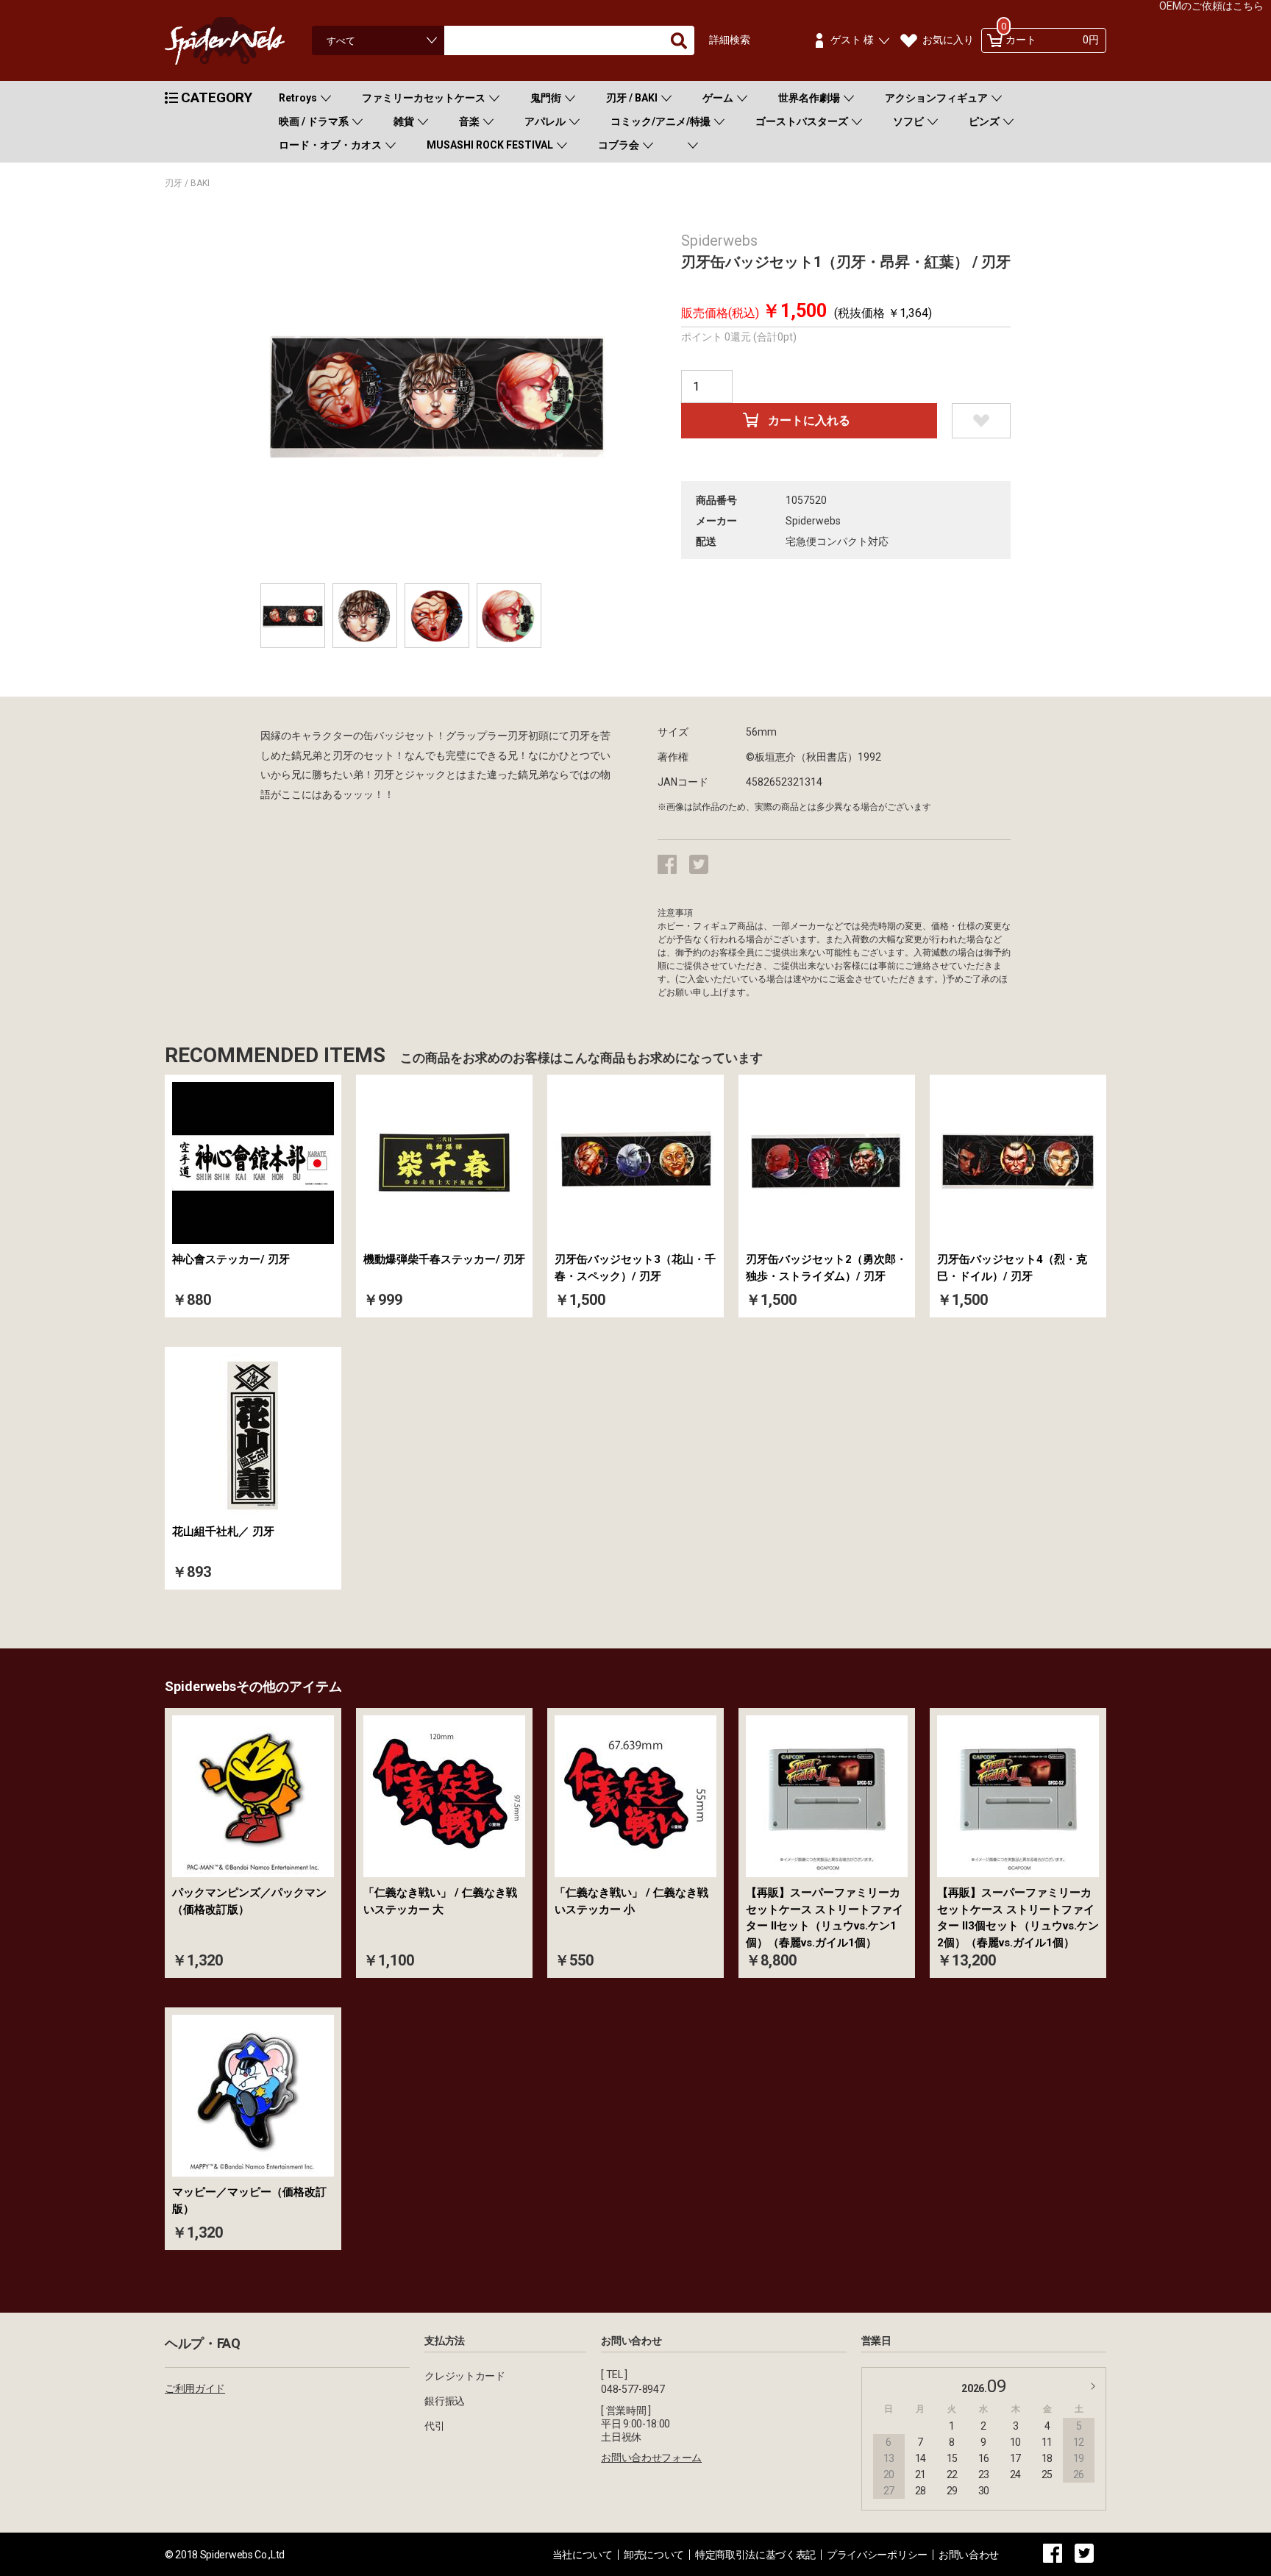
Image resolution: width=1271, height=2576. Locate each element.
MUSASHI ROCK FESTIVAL (490, 145)
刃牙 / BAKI (632, 98)
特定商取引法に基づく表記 (755, 2555)
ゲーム (718, 98)
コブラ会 (619, 145)
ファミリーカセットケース (424, 98)
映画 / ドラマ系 (314, 121)
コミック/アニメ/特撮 (661, 121)
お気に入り (948, 40)
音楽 (469, 121)
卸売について (654, 2555)
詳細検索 (730, 40)
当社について (583, 2555)
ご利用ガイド (195, 2388)
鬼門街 (546, 98)
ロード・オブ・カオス (330, 145)
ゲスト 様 (852, 40)
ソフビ (908, 121)
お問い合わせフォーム (651, 2458)
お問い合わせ (969, 2555)
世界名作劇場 (809, 98)
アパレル (545, 121)
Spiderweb (238, 41)
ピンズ (984, 121)
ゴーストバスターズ (802, 121)
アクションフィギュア (936, 98)
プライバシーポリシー (877, 2555)
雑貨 (404, 121)
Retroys (298, 98)
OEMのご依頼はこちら (1211, 6)
